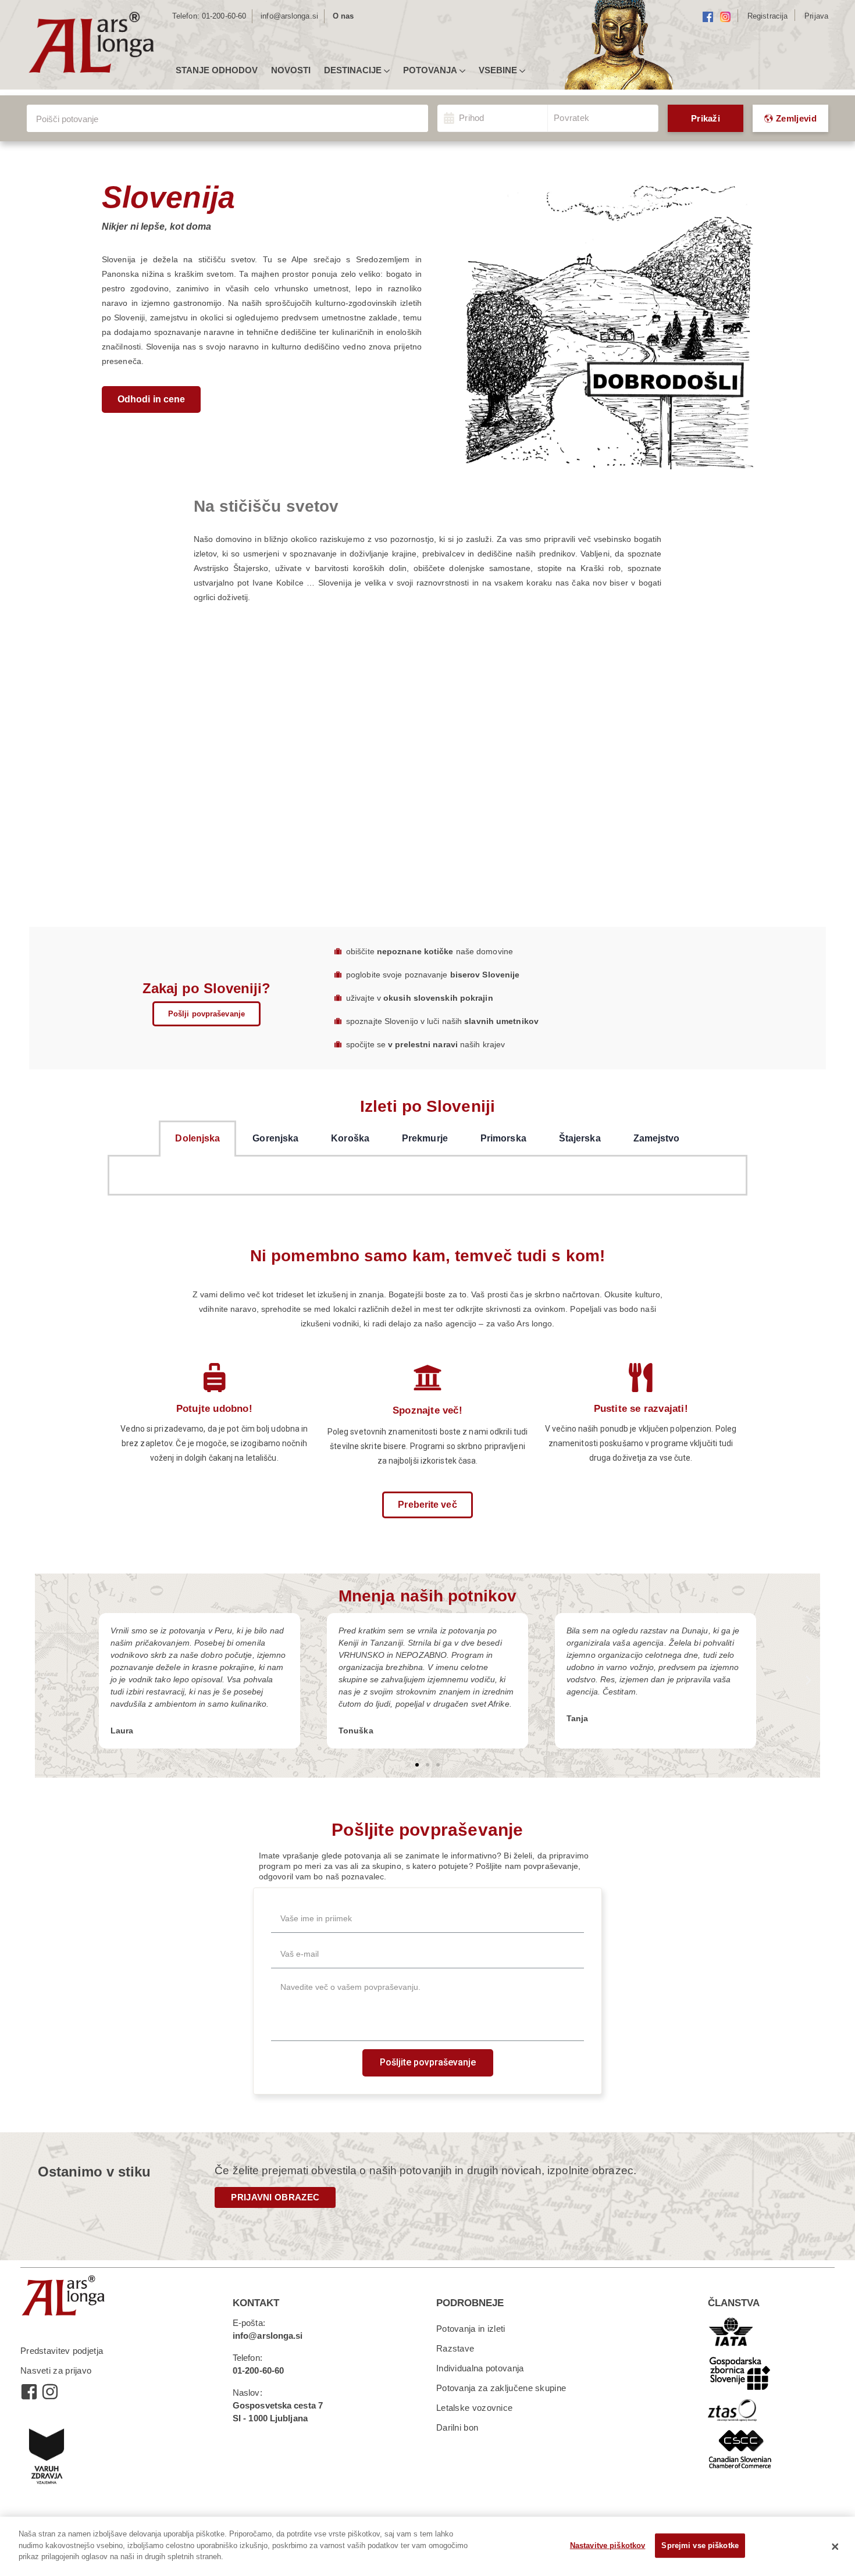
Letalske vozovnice (474, 2408)
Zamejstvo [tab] (657, 1138)
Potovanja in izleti (471, 2329)
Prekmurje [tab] (425, 1138)
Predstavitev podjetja (62, 2351)
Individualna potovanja (480, 2368)
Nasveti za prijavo (56, 2370)
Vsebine (498, 70)
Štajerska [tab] (580, 1138)
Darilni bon (457, 2427)
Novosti (291, 70)
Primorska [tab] (503, 1138)
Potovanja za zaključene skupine (501, 2388)
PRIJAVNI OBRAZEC (275, 2197)
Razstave (455, 2348)
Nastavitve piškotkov (608, 2545)
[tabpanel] (427, 1176)
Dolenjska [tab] (197, 1138)
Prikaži (706, 118)
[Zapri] (835, 2546)
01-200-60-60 (224, 16)
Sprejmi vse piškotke (700, 2545)
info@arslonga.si (289, 16)
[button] (151, 399)
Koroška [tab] (350, 1138)
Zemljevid (796, 118)
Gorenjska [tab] (275, 1138)
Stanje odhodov (217, 70)
